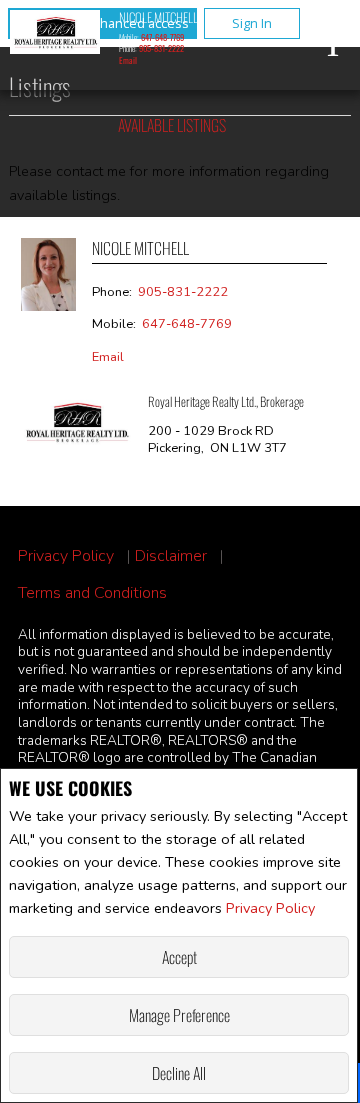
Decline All (179, 1073)
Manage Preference (179, 1015)
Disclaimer (171, 556)
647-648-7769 (162, 37)
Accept (179, 957)
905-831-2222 (161, 48)
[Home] (55, 35)
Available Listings (172, 125)
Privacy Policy (270, 908)
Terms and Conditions (92, 593)
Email (128, 60)
